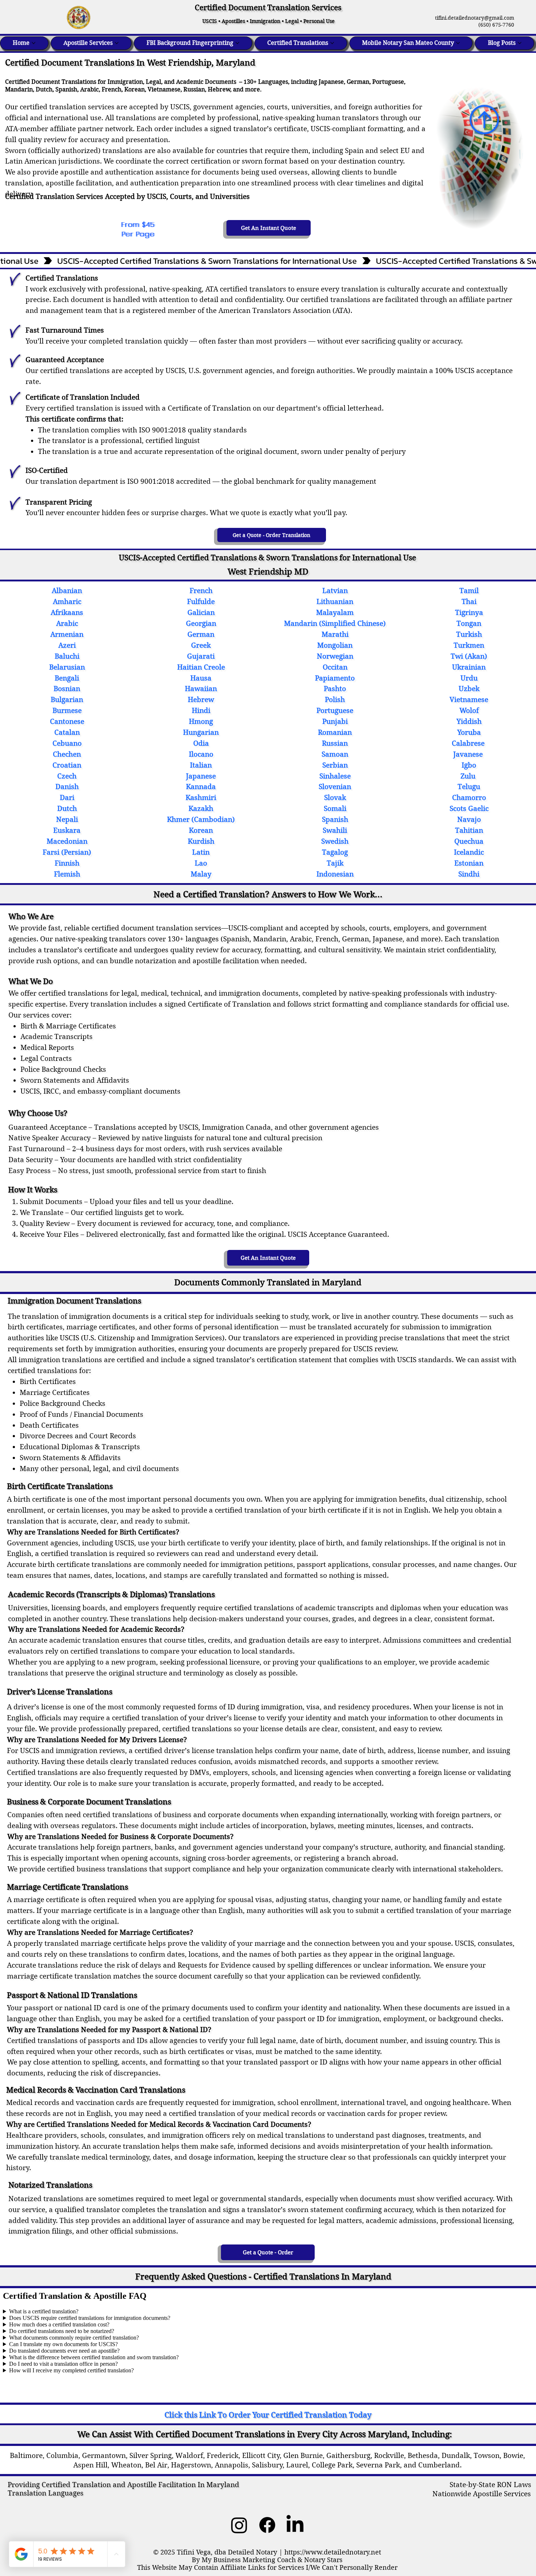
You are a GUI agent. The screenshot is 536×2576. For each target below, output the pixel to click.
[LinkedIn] (295, 2525)
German (358, 82)
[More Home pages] (34, 43)
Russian (194, 89)
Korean (135, 89)
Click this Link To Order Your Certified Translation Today (268, 2415)
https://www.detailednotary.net (333, 2552)
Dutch (44, 89)
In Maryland (217, 2485)
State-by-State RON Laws (490, 2485)
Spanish (66, 89)
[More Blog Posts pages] (520, 43)
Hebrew (219, 89)
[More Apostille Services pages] (117, 43)
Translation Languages (46, 2493)
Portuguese (388, 82)
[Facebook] (267, 2525)
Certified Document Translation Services (268, 8)
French (112, 89)
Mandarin (19, 89)
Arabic (90, 89)
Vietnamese (164, 89)
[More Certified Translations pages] (332, 43)
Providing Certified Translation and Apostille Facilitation (102, 2485)
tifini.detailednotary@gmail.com (472, 18)
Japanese (331, 82)
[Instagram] (239, 2525)
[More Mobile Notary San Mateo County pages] (458, 43)
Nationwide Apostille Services (482, 2494)
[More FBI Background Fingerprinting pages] (237, 43)
